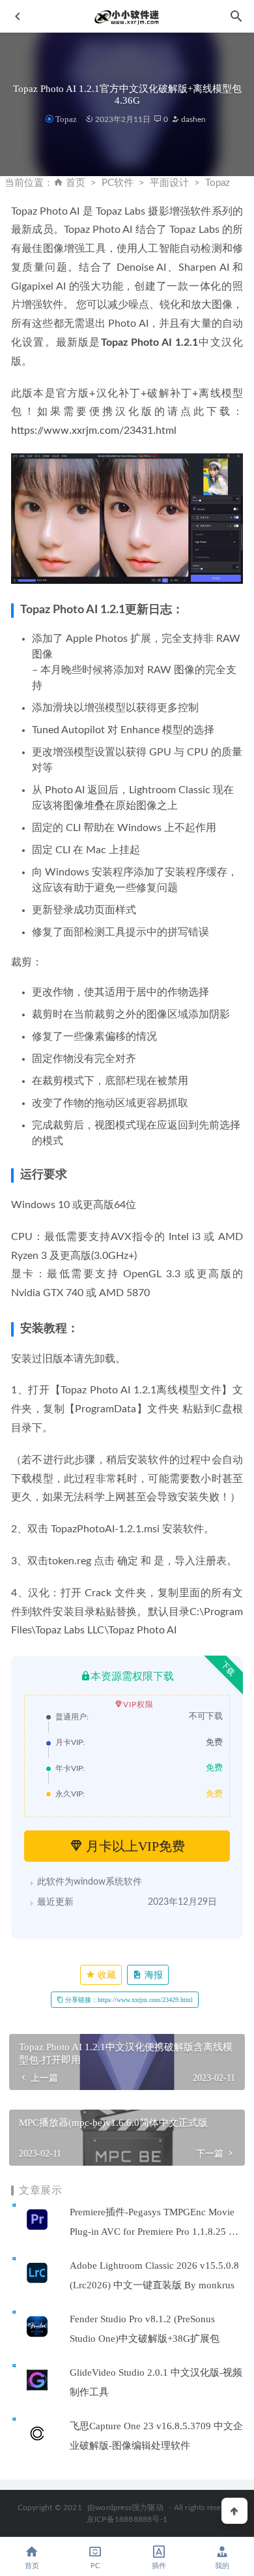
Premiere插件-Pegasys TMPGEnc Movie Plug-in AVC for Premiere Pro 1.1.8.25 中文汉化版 (154, 2232)
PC (95, 2566)
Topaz (66, 119)
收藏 (106, 1975)
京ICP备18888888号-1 (127, 2519)
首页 (76, 183)
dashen (192, 119)
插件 (159, 2566)
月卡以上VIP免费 (134, 1846)
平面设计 (169, 183)
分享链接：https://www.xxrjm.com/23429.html (128, 2000)
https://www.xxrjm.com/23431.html (94, 431)
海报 (152, 1975)
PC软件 (118, 183)
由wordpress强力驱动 (125, 2508)
